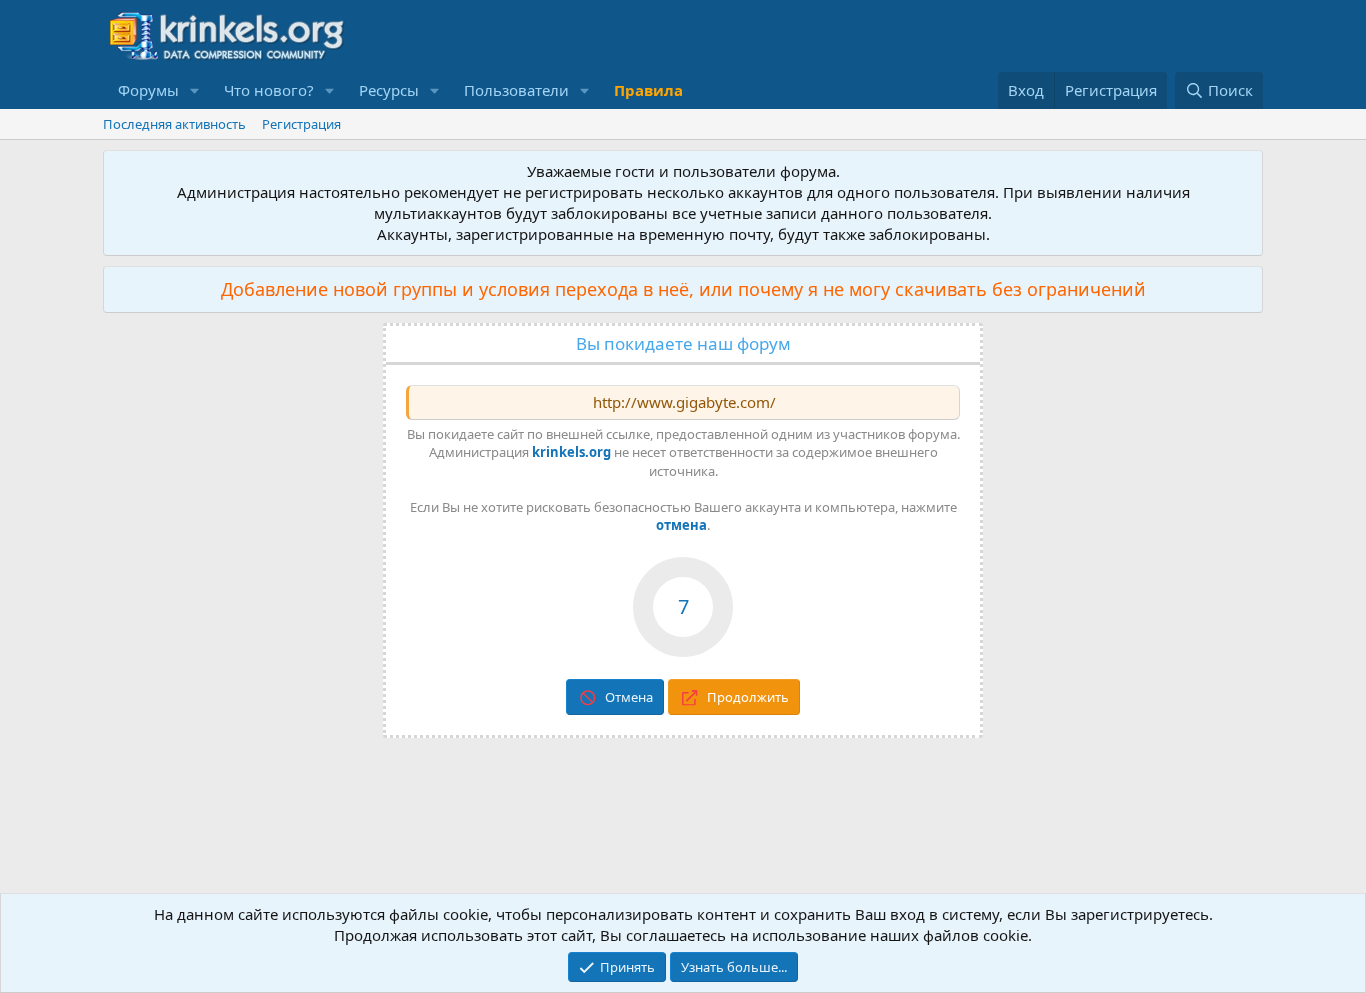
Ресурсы (389, 90)
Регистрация (301, 124)
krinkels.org (571, 452)
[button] (195, 90)
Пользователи (516, 90)
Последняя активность (174, 124)
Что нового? (269, 90)
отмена (681, 525)
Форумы (148, 90)
